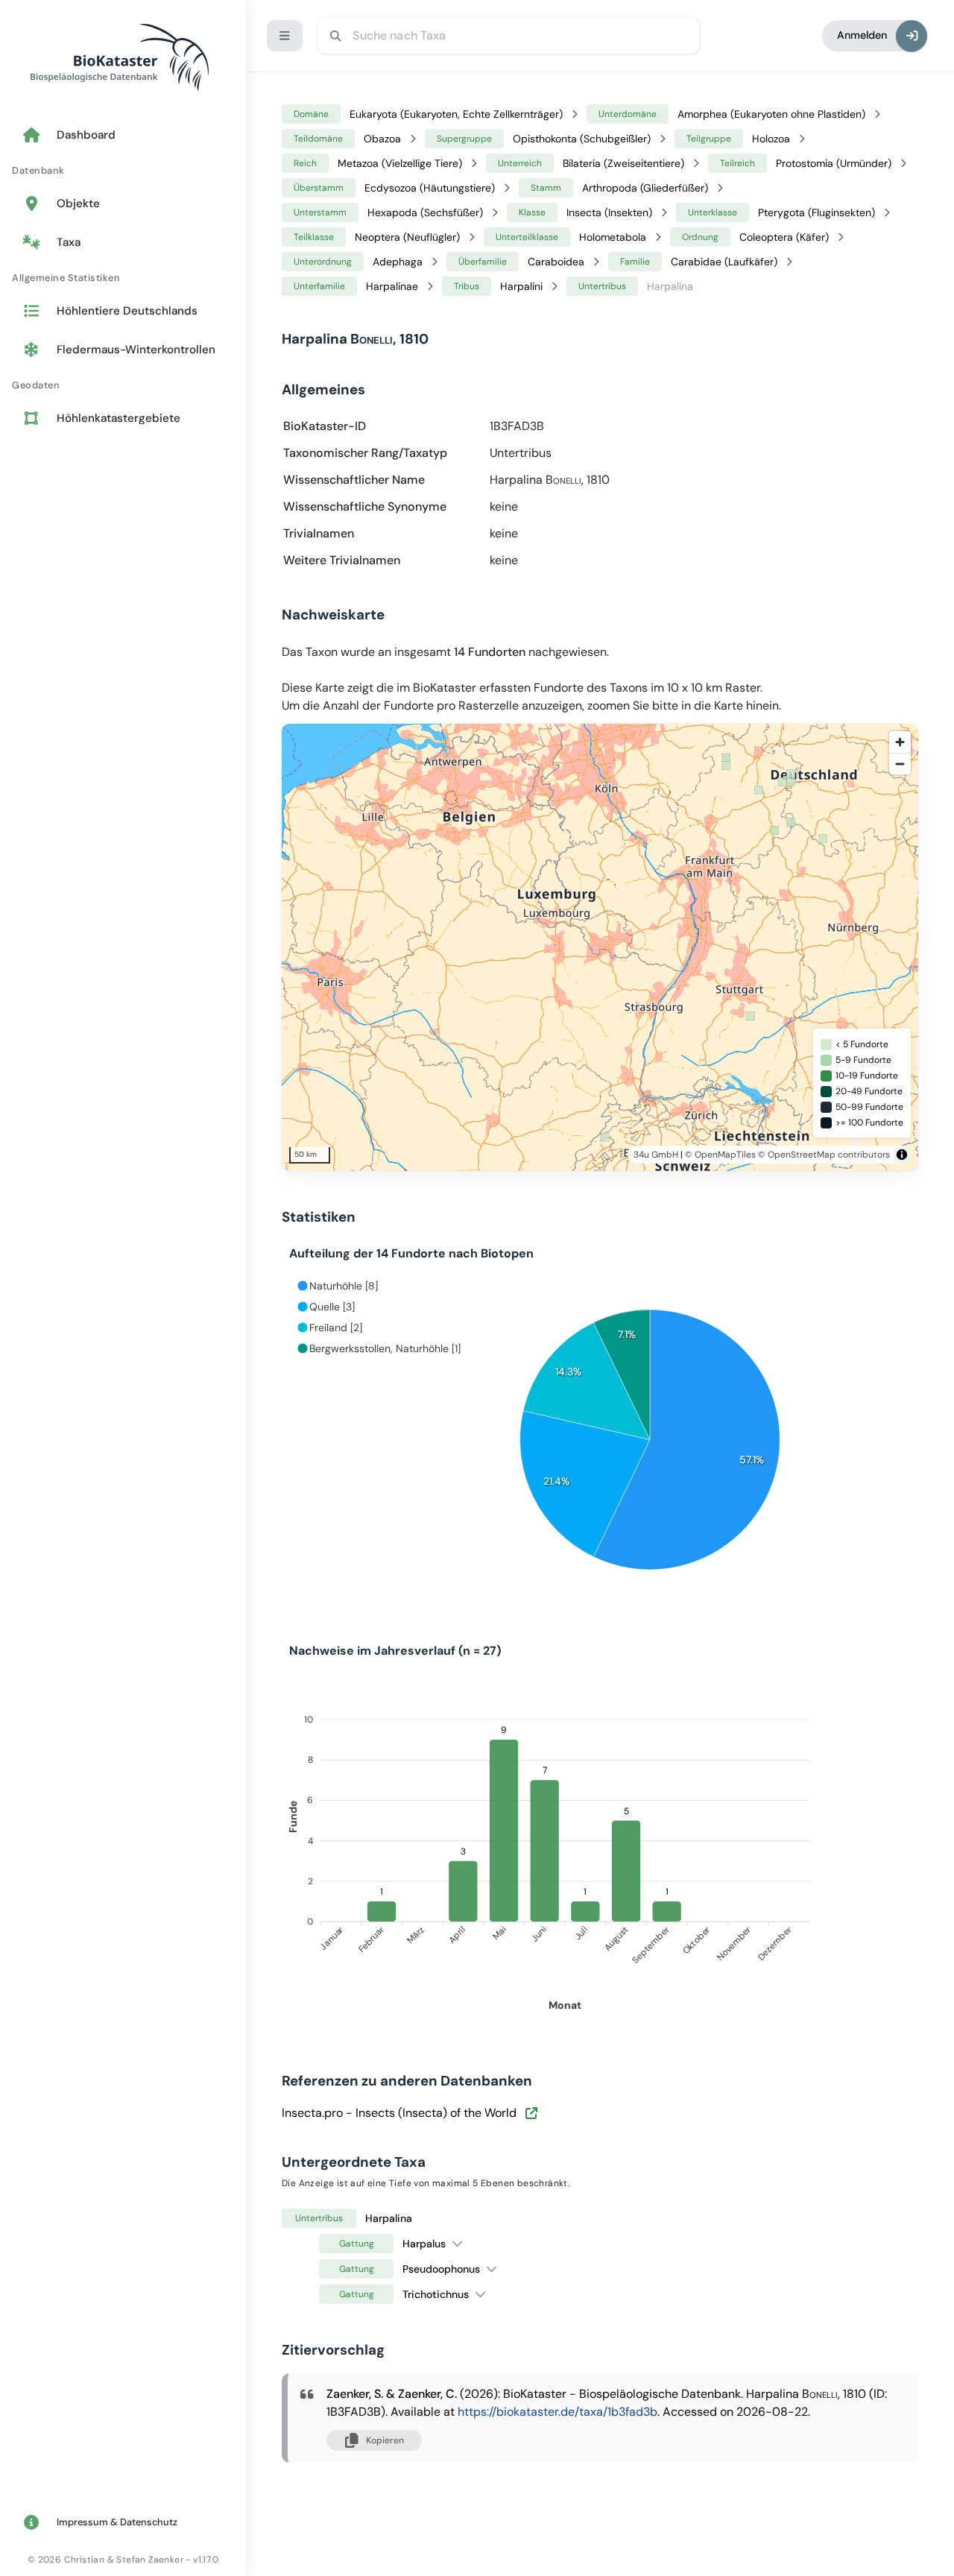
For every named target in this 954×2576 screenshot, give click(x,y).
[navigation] (123, 278)
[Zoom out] (900, 764)
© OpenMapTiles (720, 1155)
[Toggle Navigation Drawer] (285, 36)
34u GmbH (656, 1155)
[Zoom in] (900, 742)
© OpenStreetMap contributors (824, 1155)
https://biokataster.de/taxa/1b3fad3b (557, 2412)
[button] (457, 2243)
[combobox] (508, 36)
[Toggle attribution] (902, 1155)
